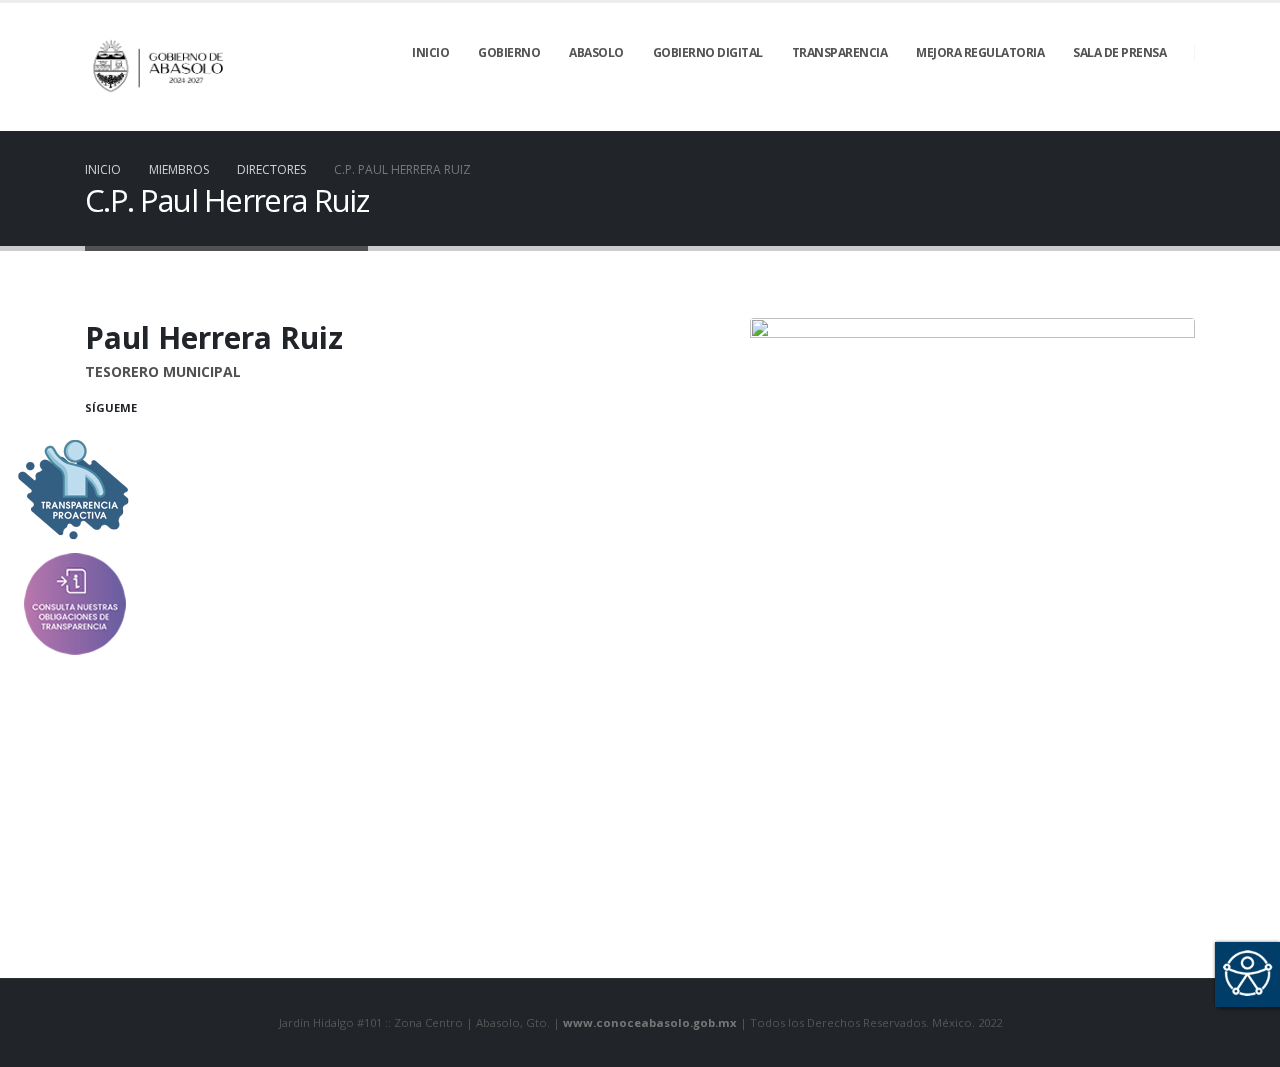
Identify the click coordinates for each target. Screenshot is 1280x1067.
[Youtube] (1146, 117)
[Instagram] (1180, 117)
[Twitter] (1078, 117)
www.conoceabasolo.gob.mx (650, 1022)
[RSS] (1112, 117)
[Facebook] (1044, 117)
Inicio (430, 52)
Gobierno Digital (708, 52)
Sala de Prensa (1119, 52)
